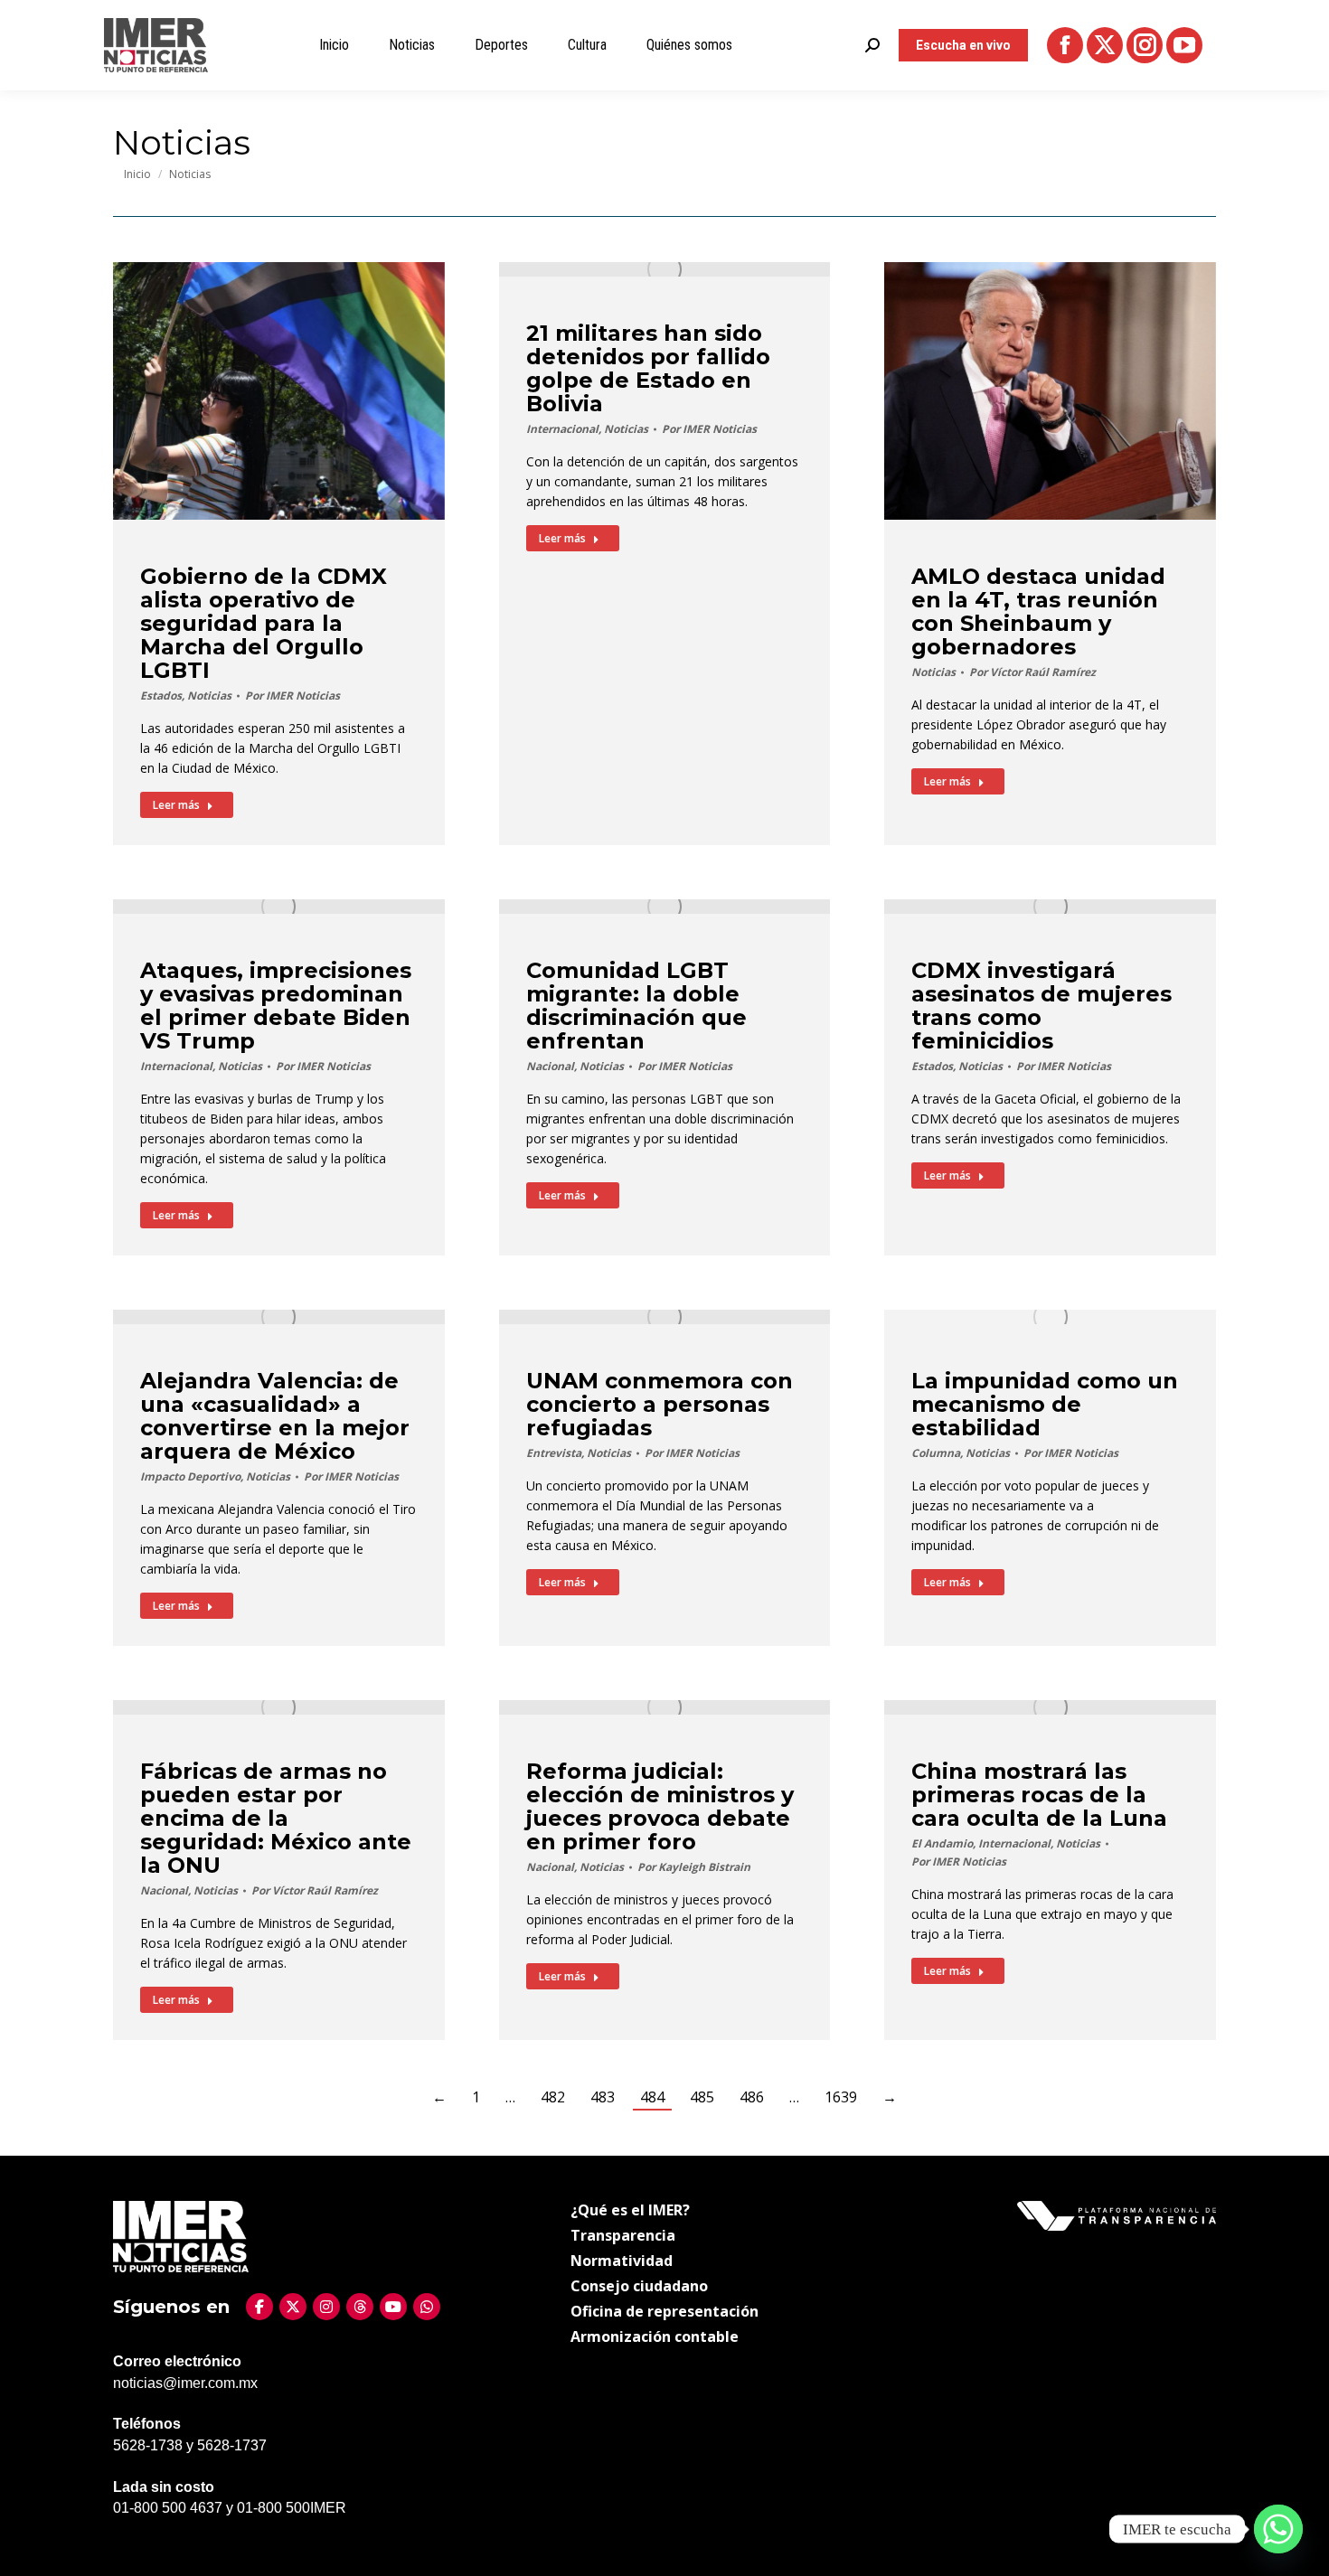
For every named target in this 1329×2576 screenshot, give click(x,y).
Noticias (209, 696)
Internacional (562, 429)
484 (652, 2097)
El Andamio (942, 1843)
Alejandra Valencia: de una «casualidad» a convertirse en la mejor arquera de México (275, 1416)
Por (292, 696)
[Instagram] (326, 2307)
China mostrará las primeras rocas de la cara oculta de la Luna (1039, 1795)
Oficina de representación (664, 2311)
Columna (936, 1453)
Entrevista (554, 1453)
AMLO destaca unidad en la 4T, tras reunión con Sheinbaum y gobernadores (1038, 611)
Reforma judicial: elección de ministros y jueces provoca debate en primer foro (660, 1806)
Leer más (176, 805)
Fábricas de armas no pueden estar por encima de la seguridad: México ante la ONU (276, 1818)
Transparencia (623, 2235)
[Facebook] (259, 2307)
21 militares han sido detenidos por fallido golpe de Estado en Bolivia (648, 368)
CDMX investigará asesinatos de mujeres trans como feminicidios (1042, 1006)
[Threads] (360, 2307)
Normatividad (622, 2261)
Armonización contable (655, 2336)
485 (702, 2097)
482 (553, 2097)
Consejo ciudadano (639, 2286)
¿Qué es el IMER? (630, 2210)
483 (603, 2097)
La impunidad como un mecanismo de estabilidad (1045, 1404)
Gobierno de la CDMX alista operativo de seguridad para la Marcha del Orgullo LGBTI (264, 623)
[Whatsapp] (1278, 2529)
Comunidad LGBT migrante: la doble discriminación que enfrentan (636, 1006)
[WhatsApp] (427, 2307)
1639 (841, 2097)
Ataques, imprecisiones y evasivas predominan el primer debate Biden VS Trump (276, 1006)
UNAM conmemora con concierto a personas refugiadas (660, 1404)
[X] (293, 2307)
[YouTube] (393, 2307)
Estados (161, 696)
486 (752, 2097)
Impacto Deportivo (190, 1476)
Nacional (550, 1066)
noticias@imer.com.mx (185, 2383)
